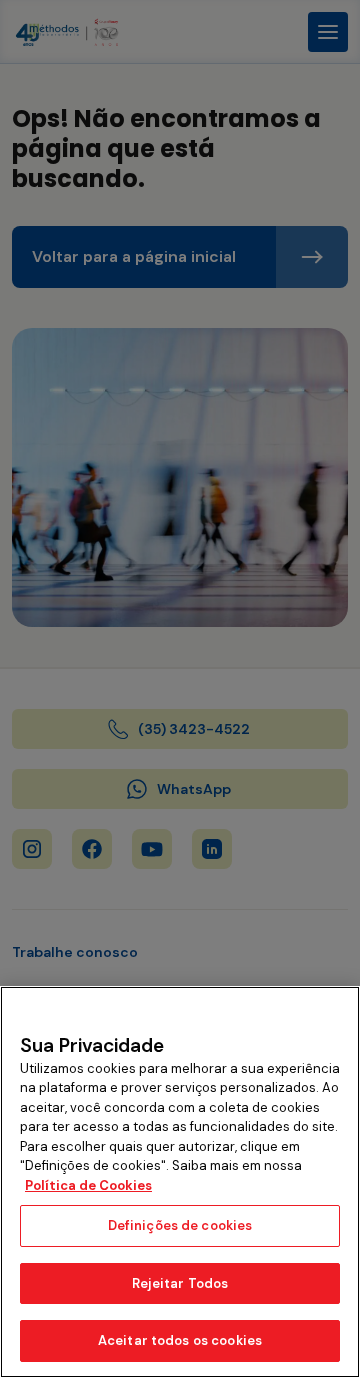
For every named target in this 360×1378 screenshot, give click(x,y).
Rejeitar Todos (180, 1283)
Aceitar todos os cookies (180, 1340)
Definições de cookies (180, 1225)
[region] (180, 1182)
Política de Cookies (88, 1185)
